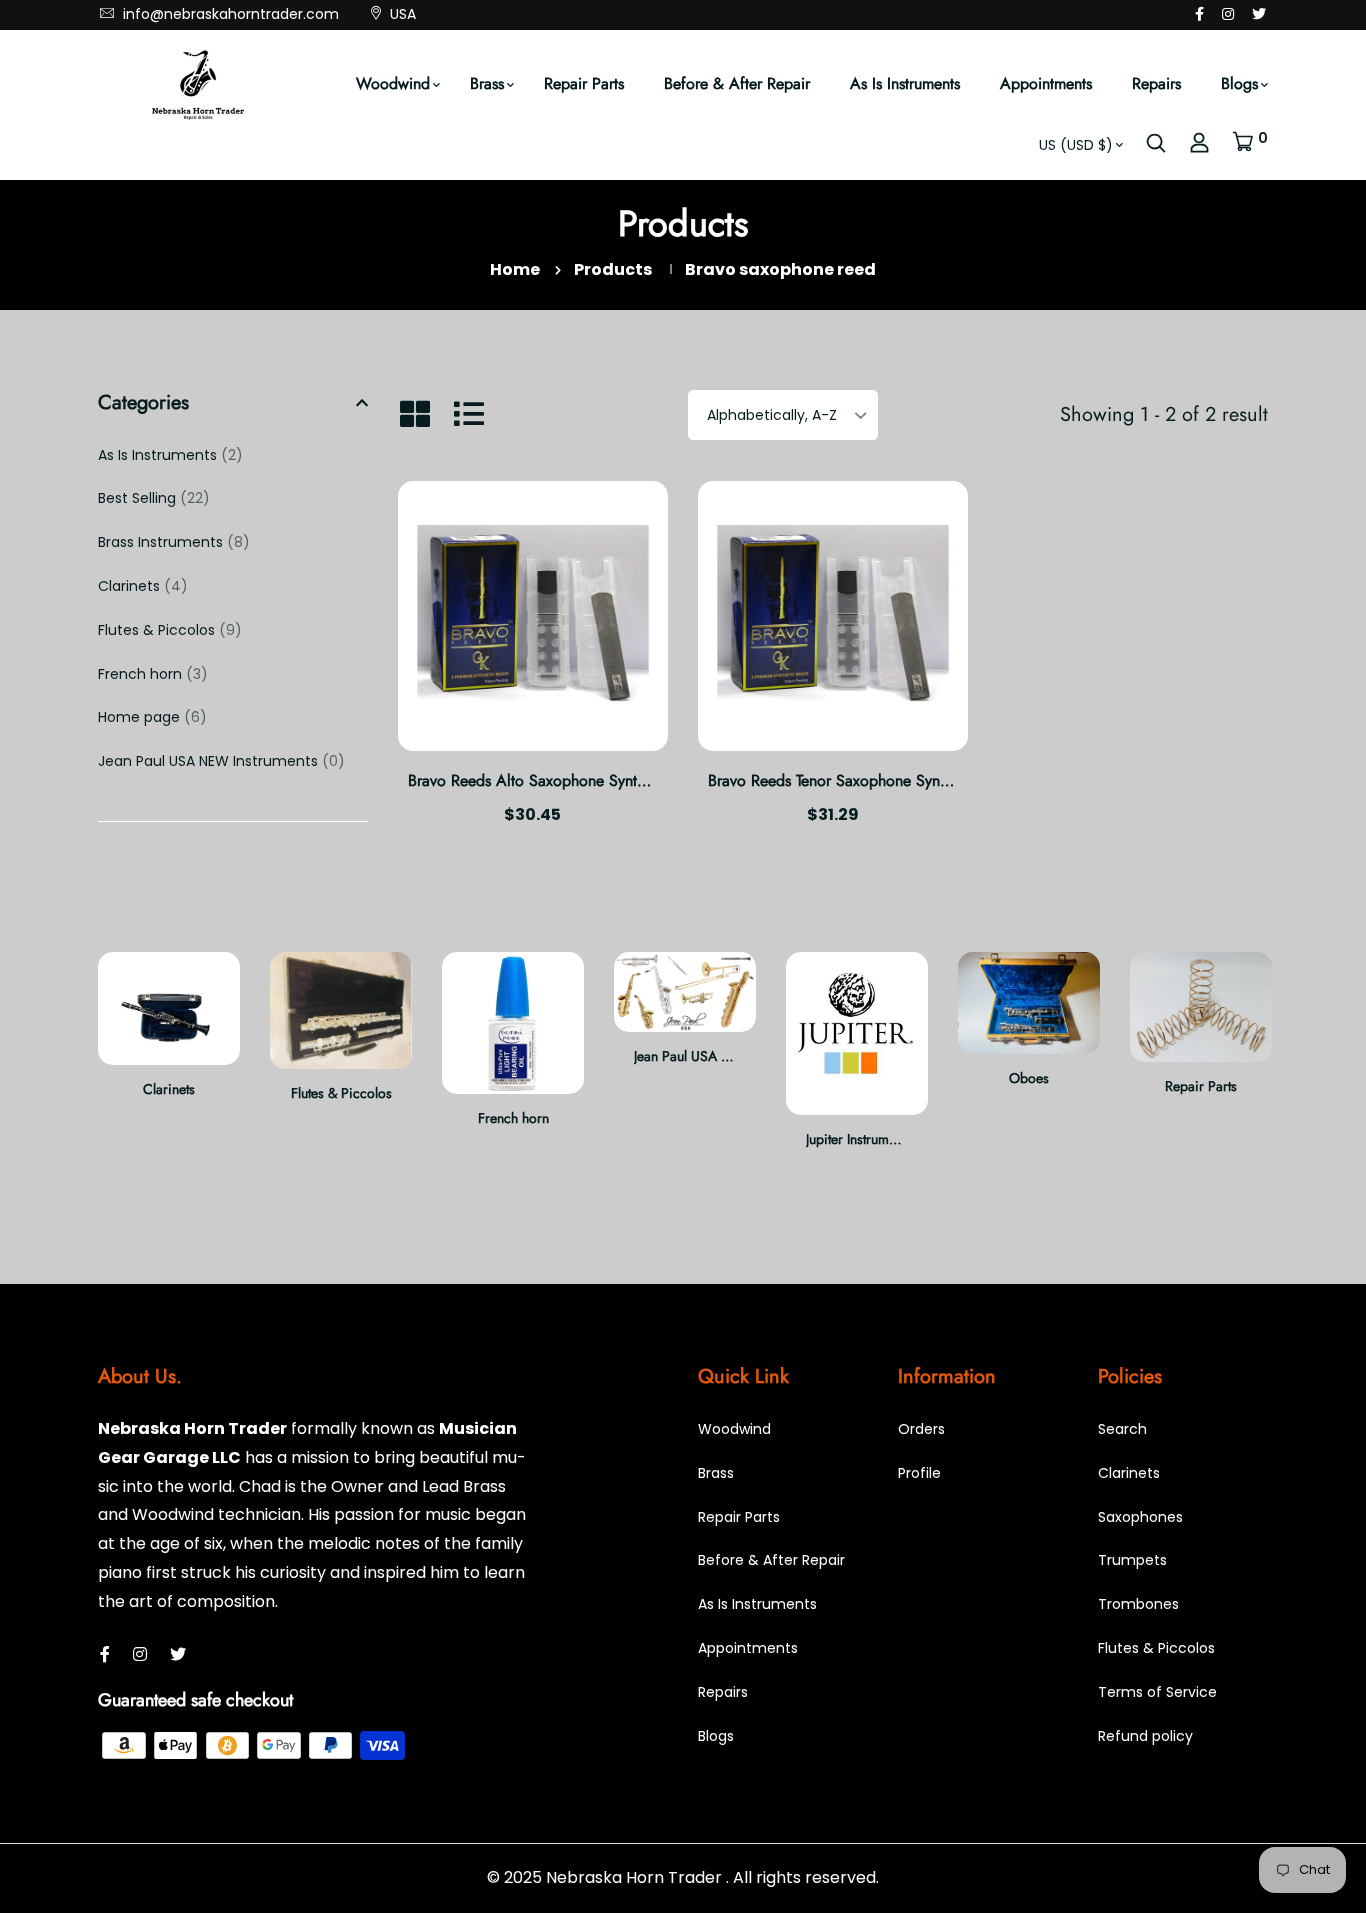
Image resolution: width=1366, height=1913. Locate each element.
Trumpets (1132, 1560)
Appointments (1046, 83)
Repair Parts (584, 83)
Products (613, 269)
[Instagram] (1228, 14)
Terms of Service (1157, 1692)
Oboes (1029, 1078)
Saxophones (1140, 1517)
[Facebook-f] (1199, 14)
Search (1122, 1429)
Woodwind (393, 83)
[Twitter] (1259, 14)
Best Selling (154, 498)
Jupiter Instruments (859, 1139)
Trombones (1138, 1604)
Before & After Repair (737, 83)
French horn (153, 674)
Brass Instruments (174, 542)
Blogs (1239, 83)
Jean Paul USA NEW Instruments (221, 761)
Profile (919, 1473)
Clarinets (143, 586)
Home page (152, 717)
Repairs (1156, 83)
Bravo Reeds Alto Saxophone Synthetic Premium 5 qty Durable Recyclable (657, 780)
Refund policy (1145, 1736)
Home (515, 269)
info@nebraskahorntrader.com (229, 14)
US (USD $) (1076, 145)
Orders (921, 1429)
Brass (487, 83)
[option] (169, 1041)
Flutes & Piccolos (170, 630)
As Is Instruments (905, 83)
